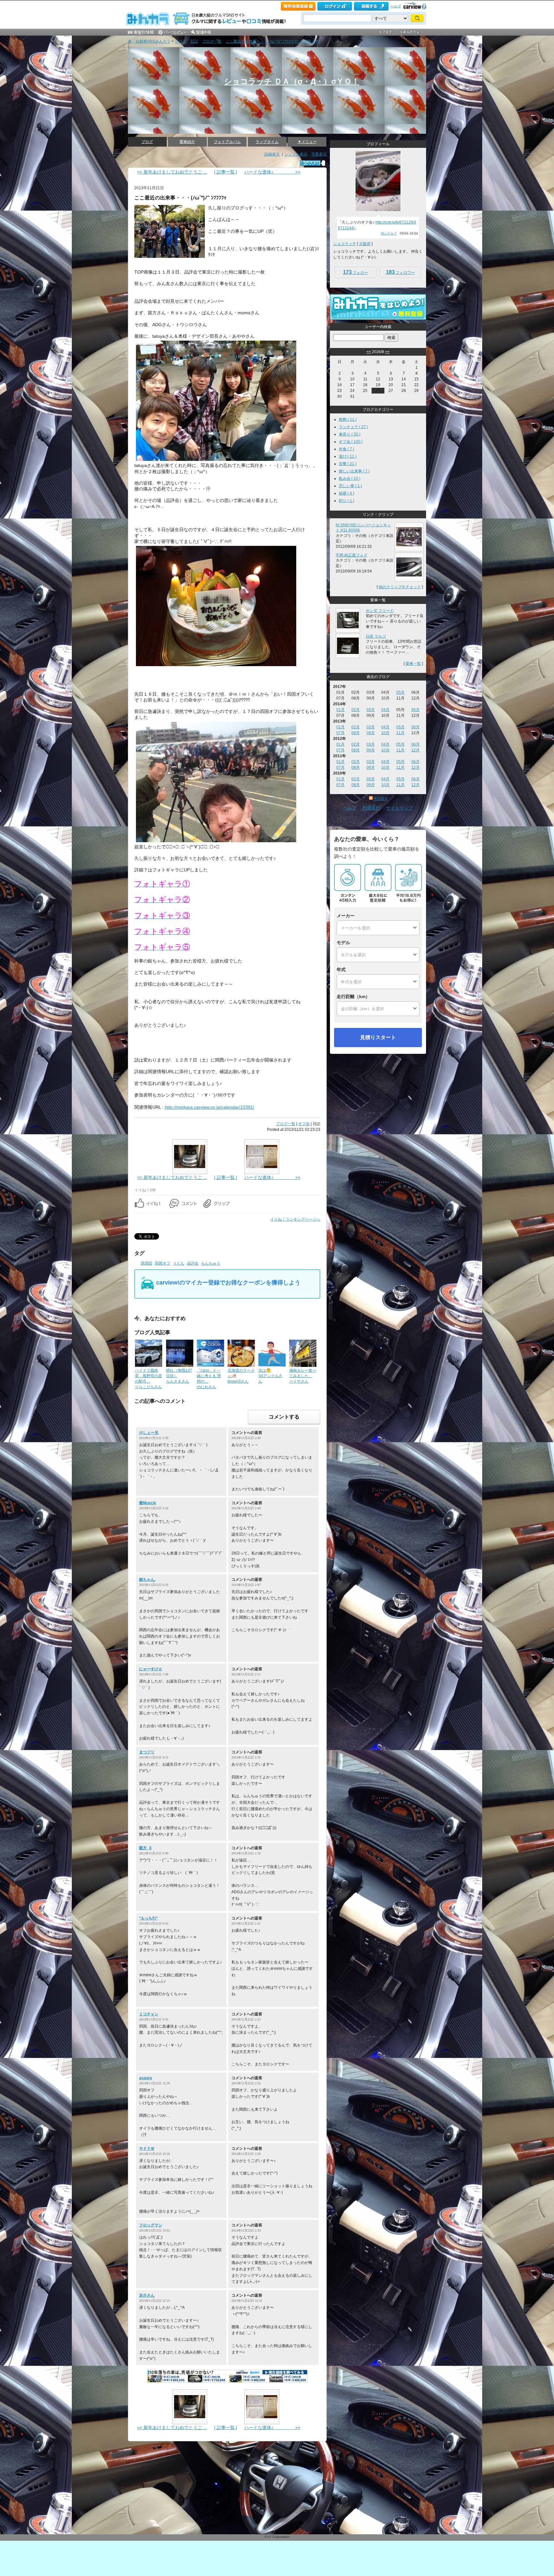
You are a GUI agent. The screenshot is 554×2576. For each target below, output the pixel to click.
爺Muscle (148, 1503)
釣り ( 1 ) (347, 501)
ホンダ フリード (380, 611)
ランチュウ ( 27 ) (353, 427)
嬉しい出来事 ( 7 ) (354, 471)
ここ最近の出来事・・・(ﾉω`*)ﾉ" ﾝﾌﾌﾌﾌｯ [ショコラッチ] (273, 41)
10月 (385, 733)
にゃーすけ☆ (151, 1669)
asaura (146, 2078)
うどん (179, 1263)
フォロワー (400, 272)
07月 (340, 733)
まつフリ (147, 1752)
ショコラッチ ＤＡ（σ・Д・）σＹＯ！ (292, 81)
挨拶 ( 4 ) (347, 493)
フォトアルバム (227, 142)
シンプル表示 (296, 154)
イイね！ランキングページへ (295, 1219)
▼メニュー (307, 142)
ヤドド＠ (147, 2148)
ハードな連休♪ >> (272, 172)
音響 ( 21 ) (348, 464)
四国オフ (163, 1263)
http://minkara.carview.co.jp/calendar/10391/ (210, 1107)
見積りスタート (378, 1037)
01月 (340, 710)
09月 (371, 733)
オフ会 (304, 1124)
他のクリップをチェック (400, 587)
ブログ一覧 (212, 41)
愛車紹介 (187, 142)
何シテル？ (389, 233)
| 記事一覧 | (226, 172)
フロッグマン (151, 2225)
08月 (356, 733)
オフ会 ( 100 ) (351, 442)
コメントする (284, 1417)
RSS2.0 (381, 799)
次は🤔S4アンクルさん (270, 1376)
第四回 (147, 1263)
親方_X (145, 1848)
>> (387, 352)
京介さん (147, 2295)
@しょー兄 (149, 1433)
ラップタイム (267, 142)
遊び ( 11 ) (348, 456)
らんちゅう (211, 1263)
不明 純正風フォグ (352, 555)
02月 (356, 710)
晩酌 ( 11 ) (348, 419)
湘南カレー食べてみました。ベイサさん (303, 1376)
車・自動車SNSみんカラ (149, 41)
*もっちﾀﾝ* (148, 1918)
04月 (385, 710)
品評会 (193, 1263)
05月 (400, 692)
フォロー (356, 272)
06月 (415, 710)
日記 (194, 41)
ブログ (180, 41)
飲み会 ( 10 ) (350, 479)
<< (369, 352)
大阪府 (365, 244)
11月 (400, 733)
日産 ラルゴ (376, 636)
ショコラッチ (345, 244)
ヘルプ (396, 6)
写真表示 (319, 154)
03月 (371, 710)
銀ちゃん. (147, 1580)
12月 (415, 750)
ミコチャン (149, 2014)
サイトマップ (399, 808)
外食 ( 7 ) (347, 449)
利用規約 (371, 808)
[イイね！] (310, 163)
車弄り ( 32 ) (350, 434)
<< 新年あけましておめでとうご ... (172, 172)
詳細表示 (272, 154)
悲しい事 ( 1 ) (350, 486)
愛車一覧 (413, 664)
